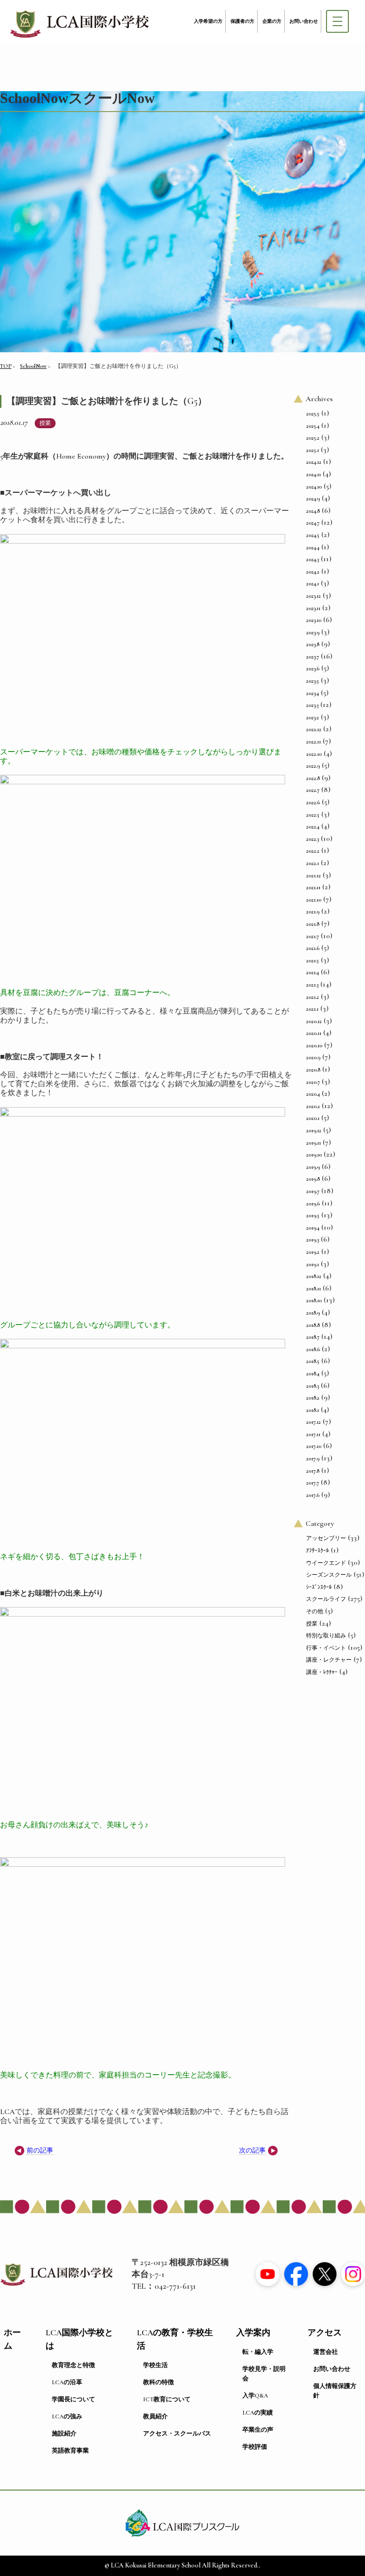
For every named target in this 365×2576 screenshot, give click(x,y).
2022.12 (314, 729)
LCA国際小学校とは (79, 2339)
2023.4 (312, 693)
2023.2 (312, 717)
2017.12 (313, 1422)
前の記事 (40, 2150)
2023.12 (313, 596)
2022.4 (313, 827)
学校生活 (155, 2365)
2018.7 (313, 1337)
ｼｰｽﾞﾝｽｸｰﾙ (319, 1587)
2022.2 (313, 851)
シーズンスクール (329, 1575)
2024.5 (313, 535)
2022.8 (313, 778)
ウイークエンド (326, 1563)
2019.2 (313, 1252)
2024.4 (313, 547)
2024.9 (313, 498)
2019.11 (313, 1143)
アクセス (325, 2333)
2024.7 (313, 523)
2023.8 (313, 644)
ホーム (12, 2339)
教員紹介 (155, 2416)
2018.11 (313, 1288)
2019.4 (313, 1228)
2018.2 (313, 1398)
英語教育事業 (70, 2451)
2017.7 (312, 1483)
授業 (45, 423)
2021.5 (312, 960)
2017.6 (313, 1495)
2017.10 (314, 1446)
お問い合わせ (304, 21)
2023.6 (313, 668)
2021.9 (313, 912)
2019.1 (312, 1264)
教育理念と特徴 (73, 2365)
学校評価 (255, 2447)
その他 (315, 1611)
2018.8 (313, 1325)
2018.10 (314, 1300)
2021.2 (312, 997)
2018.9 (313, 1313)
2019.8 (313, 1179)
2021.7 (312, 936)
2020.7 (313, 1082)
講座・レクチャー (329, 1660)
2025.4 (313, 426)
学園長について (73, 2399)
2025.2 (313, 438)
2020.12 (314, 1021)
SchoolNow (33, 366)
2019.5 (313, 1215)
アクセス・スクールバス (177, 2434)
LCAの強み (67, 2416)
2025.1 (312, 450)
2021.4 (312, 972)
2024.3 (312, 559)
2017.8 (313, 1471)
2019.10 (314, 1155)
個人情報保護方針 (335, 2391)
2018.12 (314, 1276)
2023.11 (313, 608)
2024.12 (314, 462)
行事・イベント (326, 1648)
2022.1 (312, 863)
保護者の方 (242, 21)
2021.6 (313, 948)
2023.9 (313, 632)
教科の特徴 (158, 2382)
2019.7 (313, 1191)
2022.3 (312, 839)
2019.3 (312, 1240)
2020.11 (314, 1033)
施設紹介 (64, 2434)
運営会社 (326, 2352)
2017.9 (313, 1458)
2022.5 (313, 815)
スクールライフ (326, 1599)
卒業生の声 (258, 2430)
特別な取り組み (326, 1636)
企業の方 (272, 21)
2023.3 (312, 705)
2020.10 (314, 1045)
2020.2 (313, 1106)
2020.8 (313, 1070)
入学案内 (253, 2333)
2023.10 (314, 620)
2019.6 (313, 1203)
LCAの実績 (258, 2413)
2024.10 (314, 487)
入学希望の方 (208, 21)
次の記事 (252, 2150)
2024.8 (313, 511)
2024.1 (312, 583)
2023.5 (312, 681)
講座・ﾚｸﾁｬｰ (322, 1672)
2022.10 (314, 754)
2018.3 (312, 1386)
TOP (6, 366)
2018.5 (313, 1361)
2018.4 (313, 1373)
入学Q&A (255, 2396)
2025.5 (313, 414)
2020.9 (313, 1057)
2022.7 (313, 790)
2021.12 (313, 875)
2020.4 (313, 1094)
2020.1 (313, 1118)
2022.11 (313, 742)
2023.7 (312, 657)
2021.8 (313, 924)
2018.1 (312, 1410)
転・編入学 (258, 2352)
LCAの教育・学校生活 (175, 2339)
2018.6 (313, 1349)
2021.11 (313, 887)
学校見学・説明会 (264, 2374)
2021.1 (312, 1009)
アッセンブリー (326, 1538)
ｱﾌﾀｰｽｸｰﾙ (317, 1551)
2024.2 (313, 572)
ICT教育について (167, 2399)
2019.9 (313, 1167)
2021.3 (312, 985)
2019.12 (314, 1130)
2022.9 (313, 766)
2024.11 (313, 474)
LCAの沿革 (67, 2382)
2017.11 (313, 1434)
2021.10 (314, 900)
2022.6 (313, 802)
